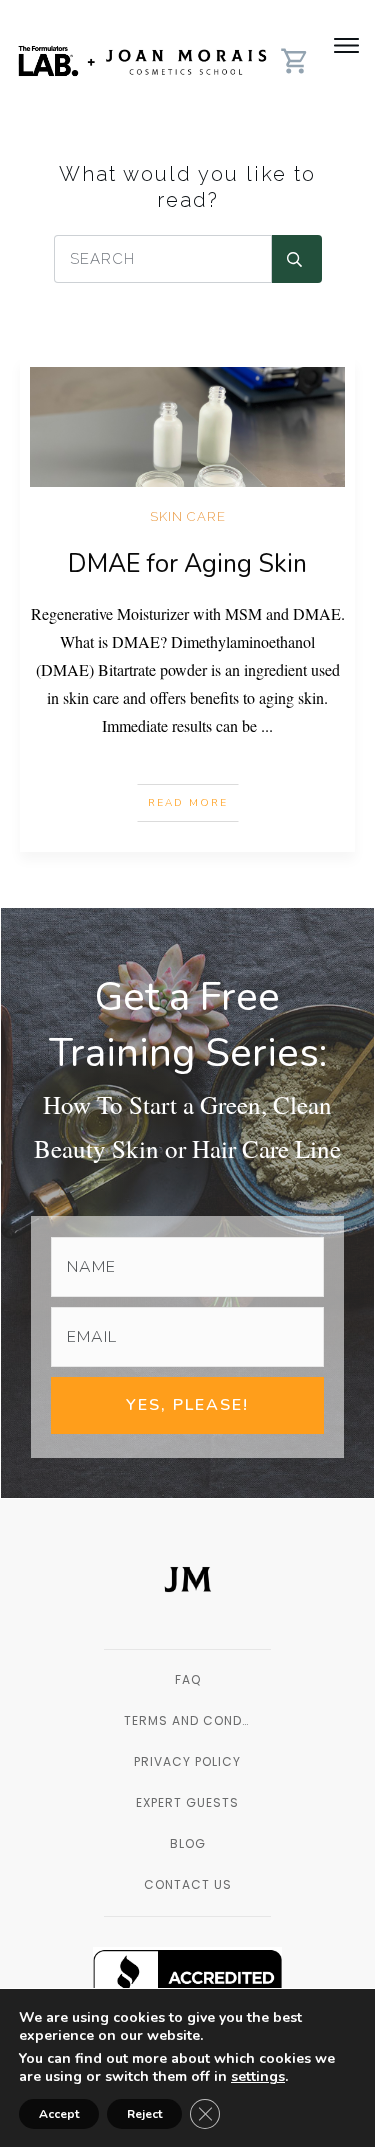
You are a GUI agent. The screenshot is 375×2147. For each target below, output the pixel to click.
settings (258, 2077)
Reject (144, 2114)
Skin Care (188, 516)
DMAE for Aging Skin (187, 564)
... (267, 725)
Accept (59, 2114)
